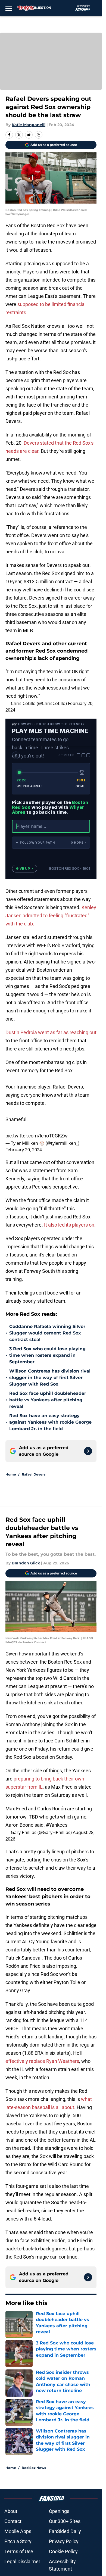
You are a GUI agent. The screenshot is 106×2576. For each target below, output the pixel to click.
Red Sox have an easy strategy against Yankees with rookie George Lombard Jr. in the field (50, 1422)
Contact (13, 2521)
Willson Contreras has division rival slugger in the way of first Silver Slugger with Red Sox (50, 1378)
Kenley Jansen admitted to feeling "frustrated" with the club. (51, 916)
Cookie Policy (63, 2551)
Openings (59, 2511)
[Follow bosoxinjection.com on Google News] (88, 1451)
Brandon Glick (26, 1563)
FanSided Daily (65, 2531)
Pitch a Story (18, 2541)
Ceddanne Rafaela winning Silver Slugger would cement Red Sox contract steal (47, 1333)
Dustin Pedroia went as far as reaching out (51, 1032)
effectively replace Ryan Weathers (42, 2061)
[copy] (39, 135)
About (11, 2511)
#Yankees (57, 1825)
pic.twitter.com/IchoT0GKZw (37, 1136)
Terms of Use (19, 2551)
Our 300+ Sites (65, 2521)
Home (11, 1474)
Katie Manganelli (29, 125)
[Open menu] (9, 8)
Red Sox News (34, 2468)
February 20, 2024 (24, 1150)
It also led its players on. (69, 1225)
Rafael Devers (34, 1474)
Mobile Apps (18, 2531)
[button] (51, 843)
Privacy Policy (64, 2541)
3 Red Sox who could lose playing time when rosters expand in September (47, 1355)
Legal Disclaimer (22, 2561)
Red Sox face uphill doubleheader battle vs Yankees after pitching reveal (48, 1400)
